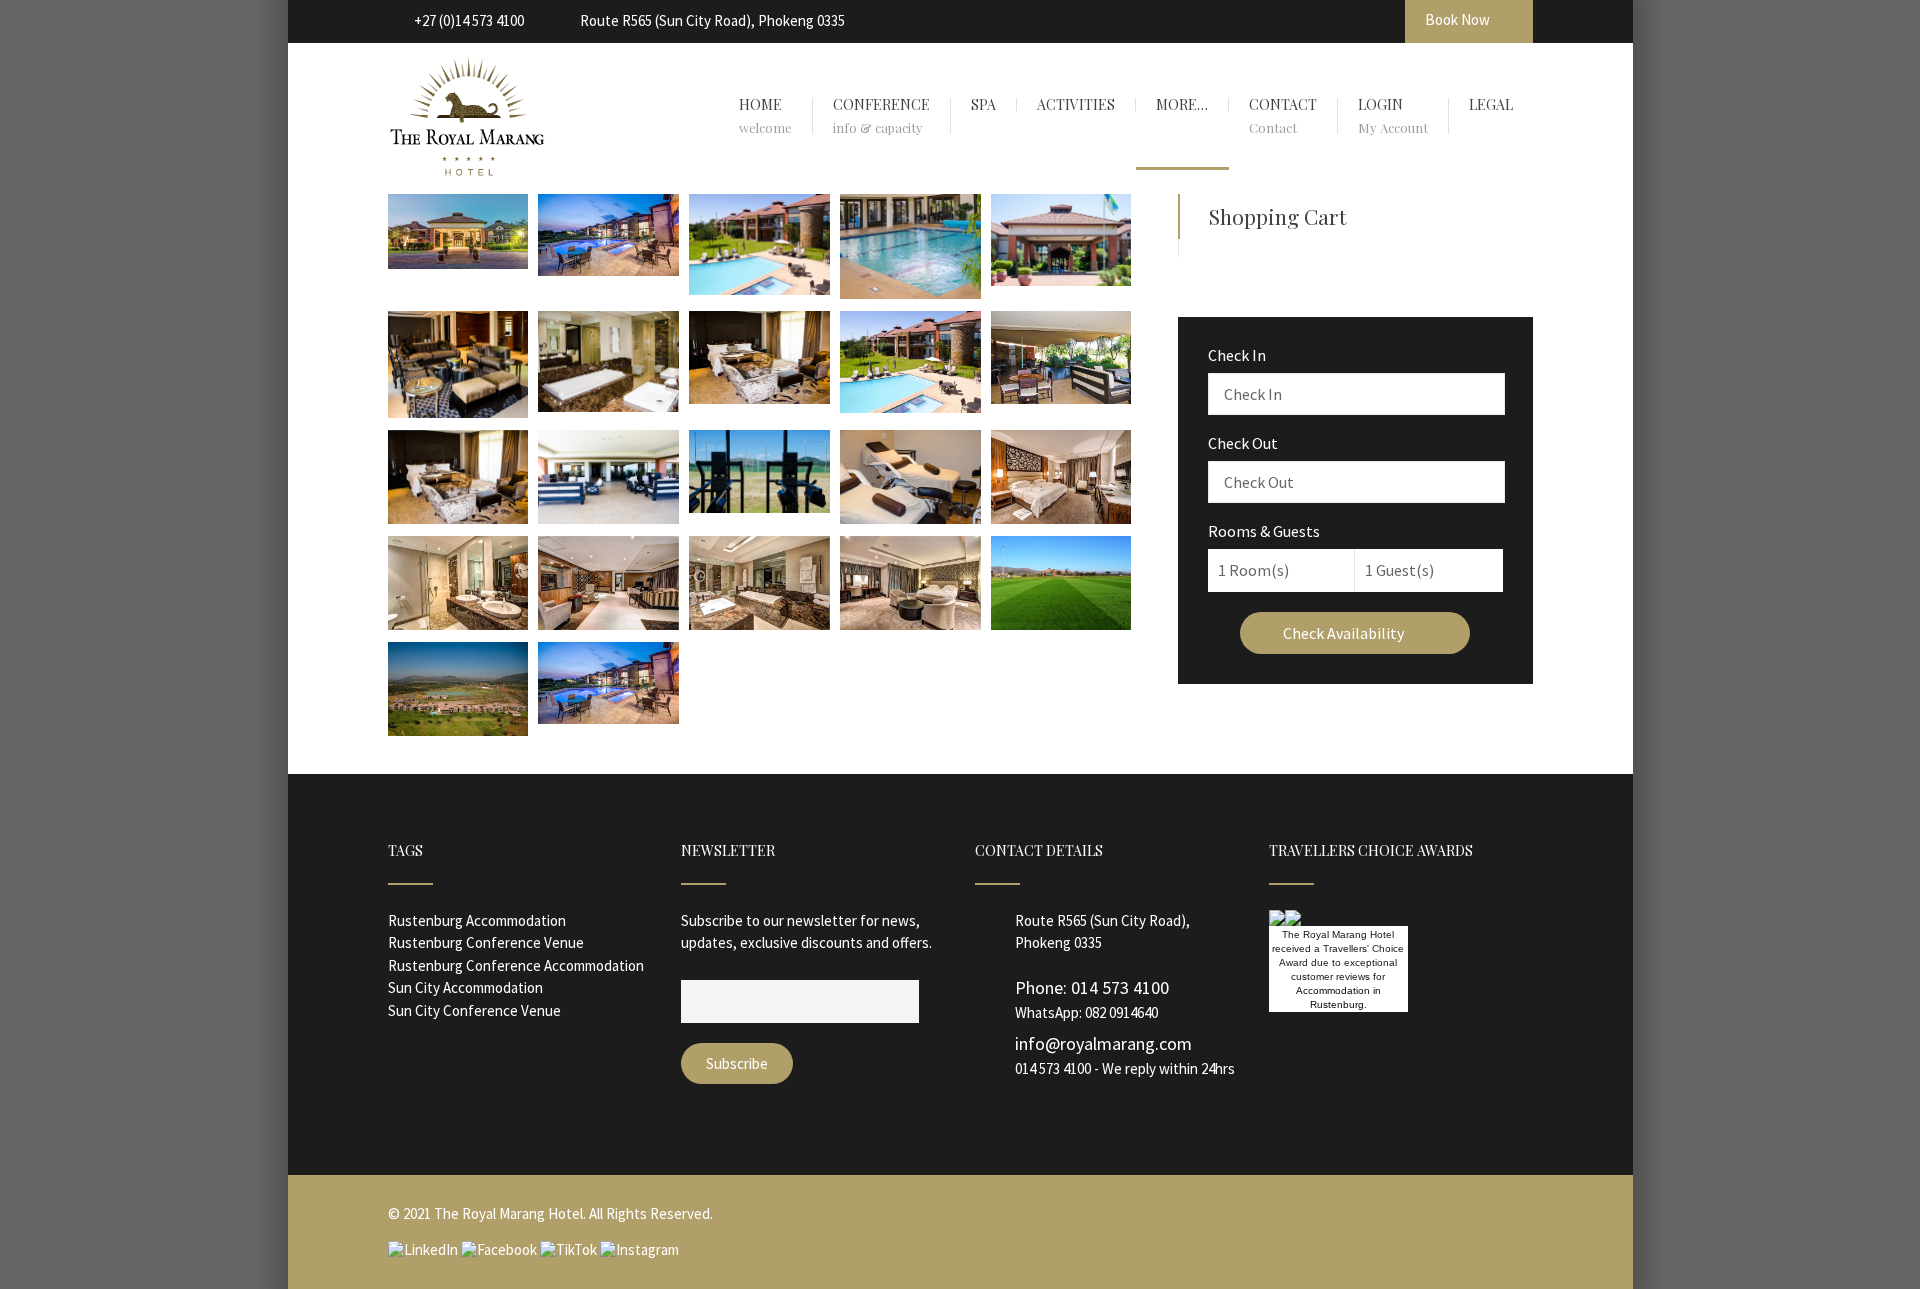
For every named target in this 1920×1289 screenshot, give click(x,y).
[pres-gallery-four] (608, 624)
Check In (1237, 355)
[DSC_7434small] (910, 293)
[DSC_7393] (759, 289)
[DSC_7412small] (458, 412)
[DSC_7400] (608, 518)
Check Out (1243, 443)
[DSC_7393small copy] (910, 407)
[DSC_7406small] (608, 406)
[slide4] (608, 270)
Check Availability (1345, 633)
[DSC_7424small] (1061, 280)
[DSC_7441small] (759, 507)
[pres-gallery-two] (910, 624)
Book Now (1459, 19)
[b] (458, 624)
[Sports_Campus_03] (1061, 624)
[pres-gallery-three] (759, 624)
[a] (1061, 518)
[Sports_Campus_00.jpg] (458, 730)
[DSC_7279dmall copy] (1061, 398)
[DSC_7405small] (759, 398)
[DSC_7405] (458, 518)
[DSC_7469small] (910, 518)
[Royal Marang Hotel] (458, 263)
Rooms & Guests (1264, 531)
